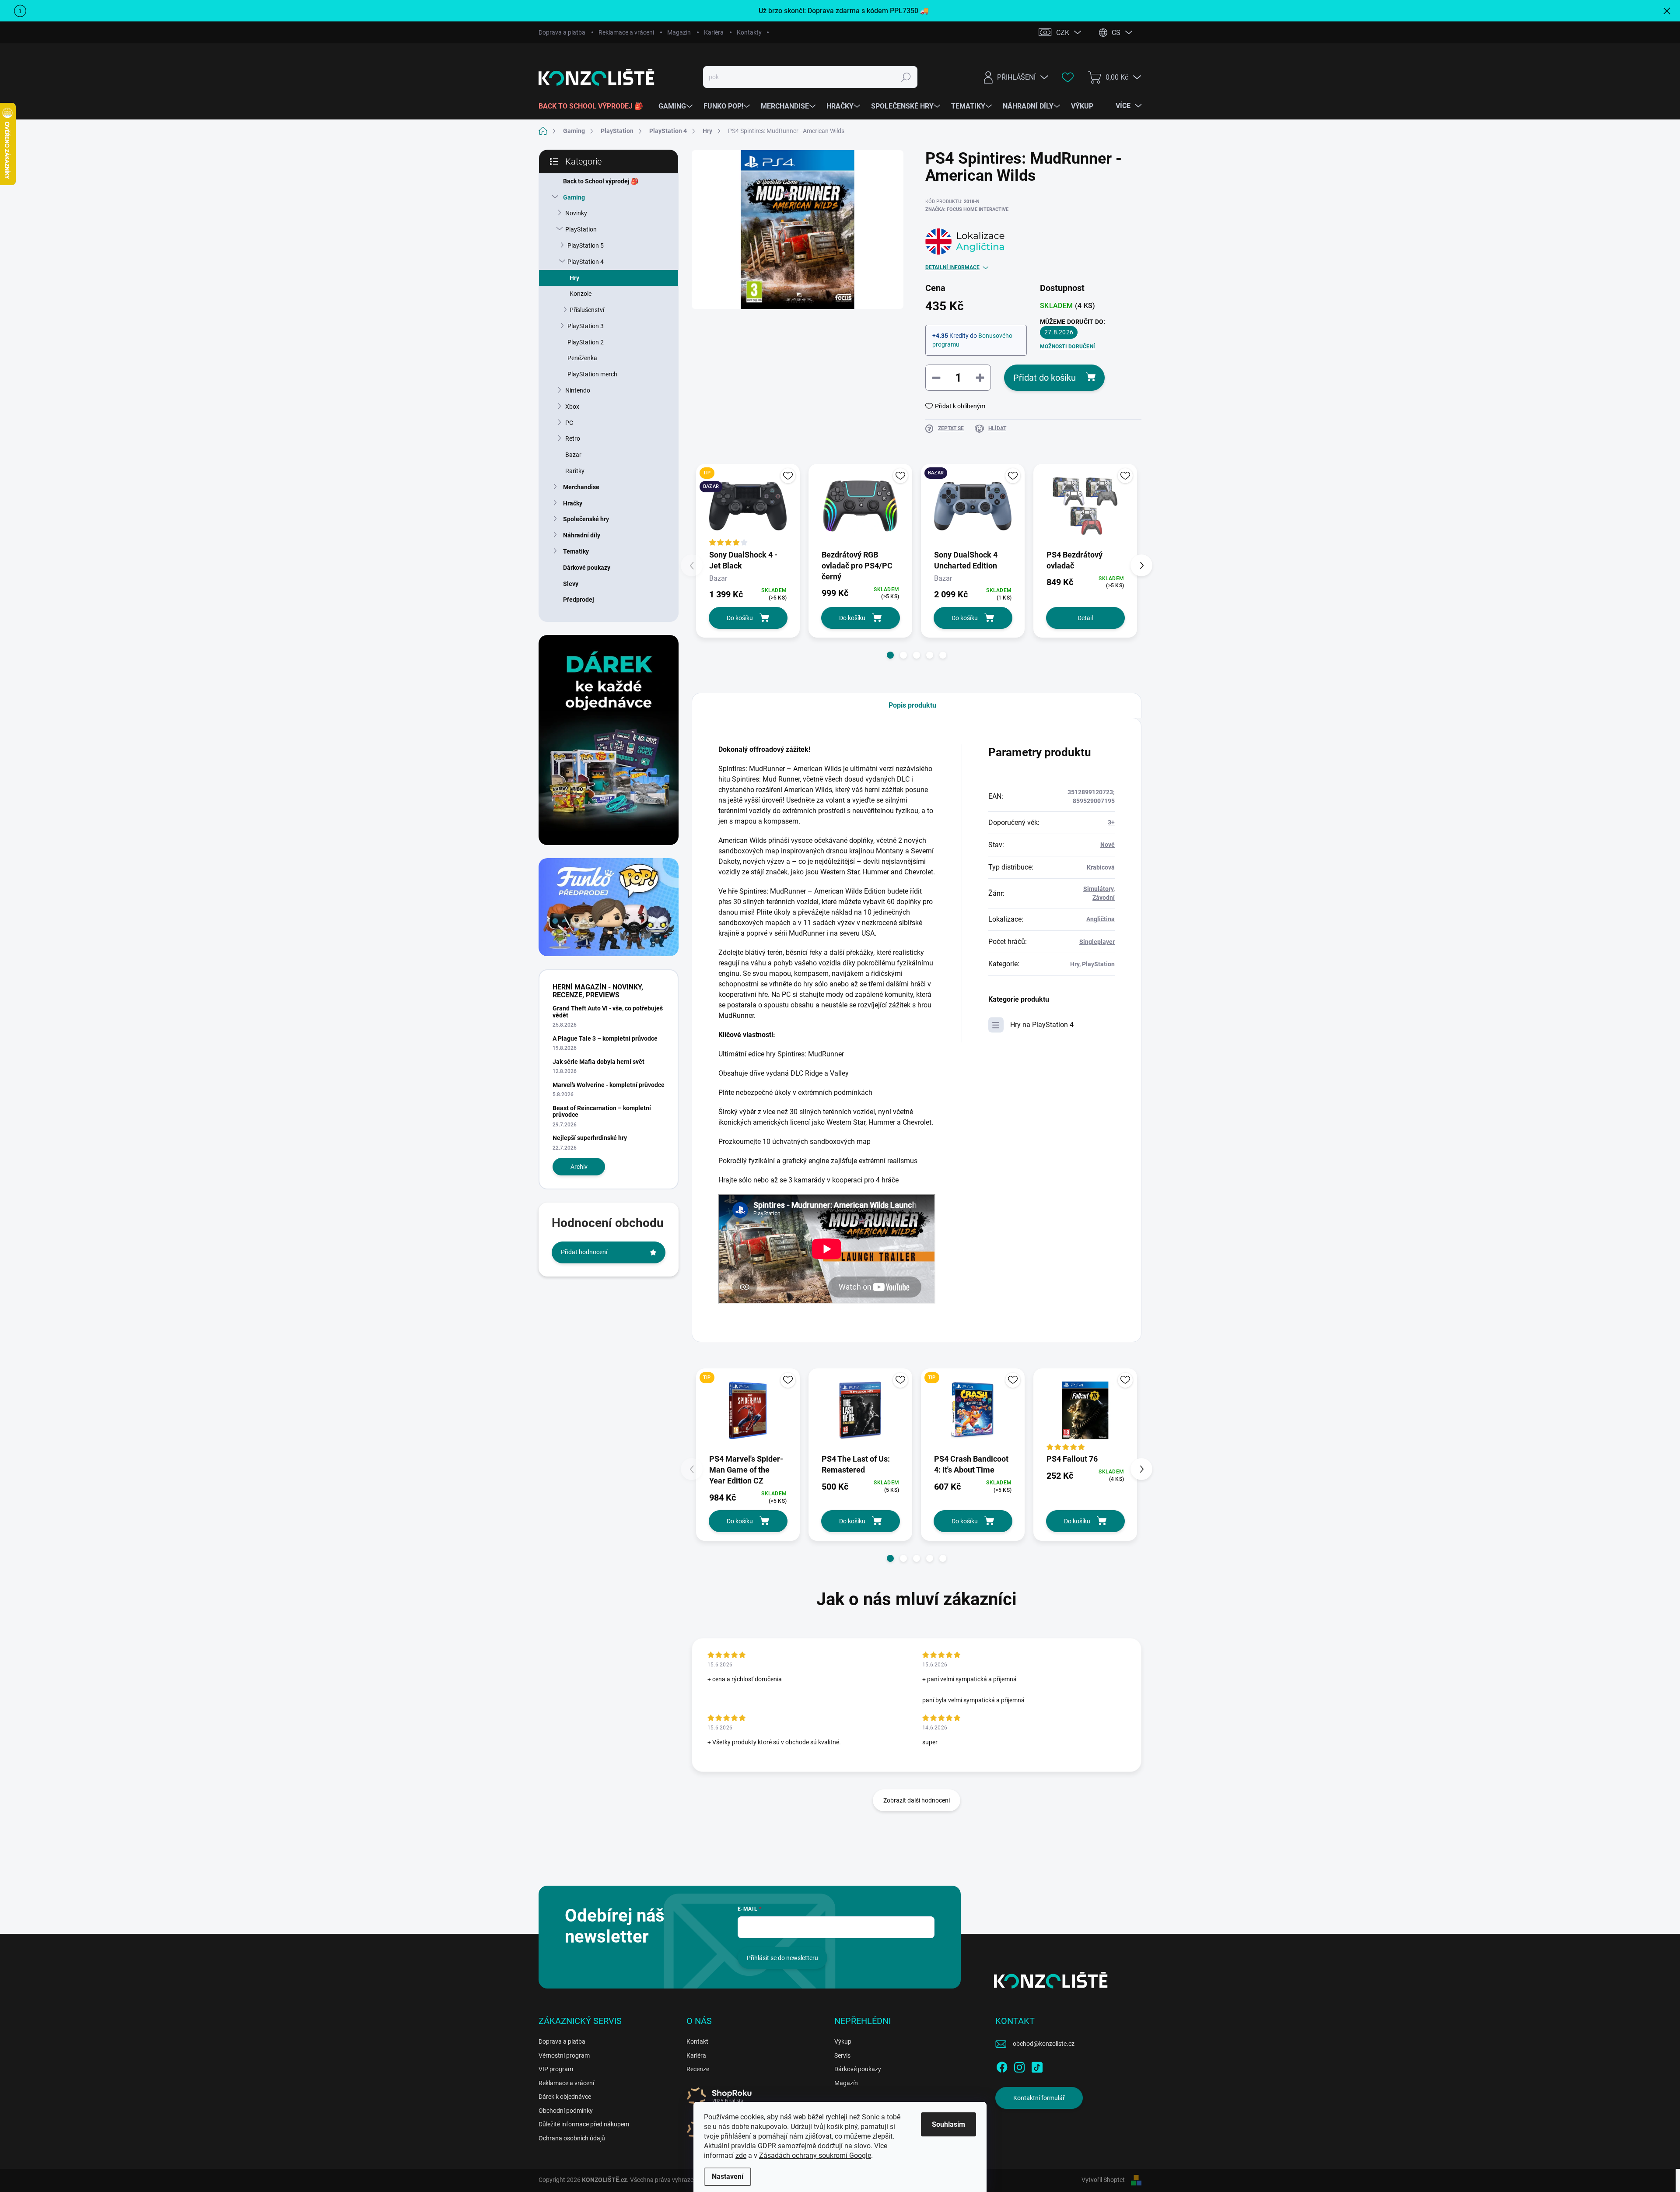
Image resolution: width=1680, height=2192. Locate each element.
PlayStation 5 (586, 246)
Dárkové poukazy (587, 568)
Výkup (843, 2041)
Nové (1108, 845)
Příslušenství (587, 310)
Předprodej (579, 600)
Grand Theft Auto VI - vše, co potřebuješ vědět (608, 1012)
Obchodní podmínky (566, 2111)
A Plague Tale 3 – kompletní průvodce (605, 1038)
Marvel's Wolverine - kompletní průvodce (609, 1085)
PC (569, 423)
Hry (574, 278)
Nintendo (578, 390)
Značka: (967, 209)
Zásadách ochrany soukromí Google (815, 2155)
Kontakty (749, 32)
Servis (842, 2055)
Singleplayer (1097, 942)
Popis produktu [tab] (912, 705)
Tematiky (576, 551)
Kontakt (697, 2041)
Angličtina (1101, 919)
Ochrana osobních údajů (572, 2138)
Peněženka (582, 358)
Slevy (571, 584)
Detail (1085, 618)
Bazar (573, 455)
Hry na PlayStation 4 (1042, 1025)
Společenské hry (586, 519)
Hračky (573, 503)
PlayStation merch (592, 374)
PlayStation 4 (586, 262)
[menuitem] (594, 106)
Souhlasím (948, 2124)
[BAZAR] (973, 506)
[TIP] (748, 1411)
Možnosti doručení (1067, 347)
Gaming (574, 197)
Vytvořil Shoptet (1103, 2180)
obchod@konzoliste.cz (1044, 2044)
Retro (573, 438)
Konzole (581, 294)
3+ (1111, 822)
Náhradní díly (582, 535)
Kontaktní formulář (1039, 2098)
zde (741, 2155)
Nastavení (728, 2176)
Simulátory (1098, 889)
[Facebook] (1002, 2066)
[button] (890, 655)
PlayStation (581, 229)
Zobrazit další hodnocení (917, 1800)
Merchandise (581, 487)
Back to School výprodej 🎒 (601, 181)
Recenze (698, 2069)
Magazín (679, 32)
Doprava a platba (562, 32)
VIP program (556, 2069)
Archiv (579, 1167)
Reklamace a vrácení (626, 32)
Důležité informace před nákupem (584, 2124)
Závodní (1104, 898)
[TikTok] (1037, 2066)
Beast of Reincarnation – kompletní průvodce (602, 1111)
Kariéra (714, 32)
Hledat (906, 77)
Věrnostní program (564, 2055)
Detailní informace (952, 267)
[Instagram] (1019, 2066)
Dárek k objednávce (565, 2097)
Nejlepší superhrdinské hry (590, 1138)
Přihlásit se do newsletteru (782, 1958)
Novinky (576, 213)
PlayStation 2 (586, 342)
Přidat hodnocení (584, 1252)
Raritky (575, 471)
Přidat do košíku (1045, 378)
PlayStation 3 (586, 326)
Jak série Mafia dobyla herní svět (598, 1062)
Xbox (572, 407)
